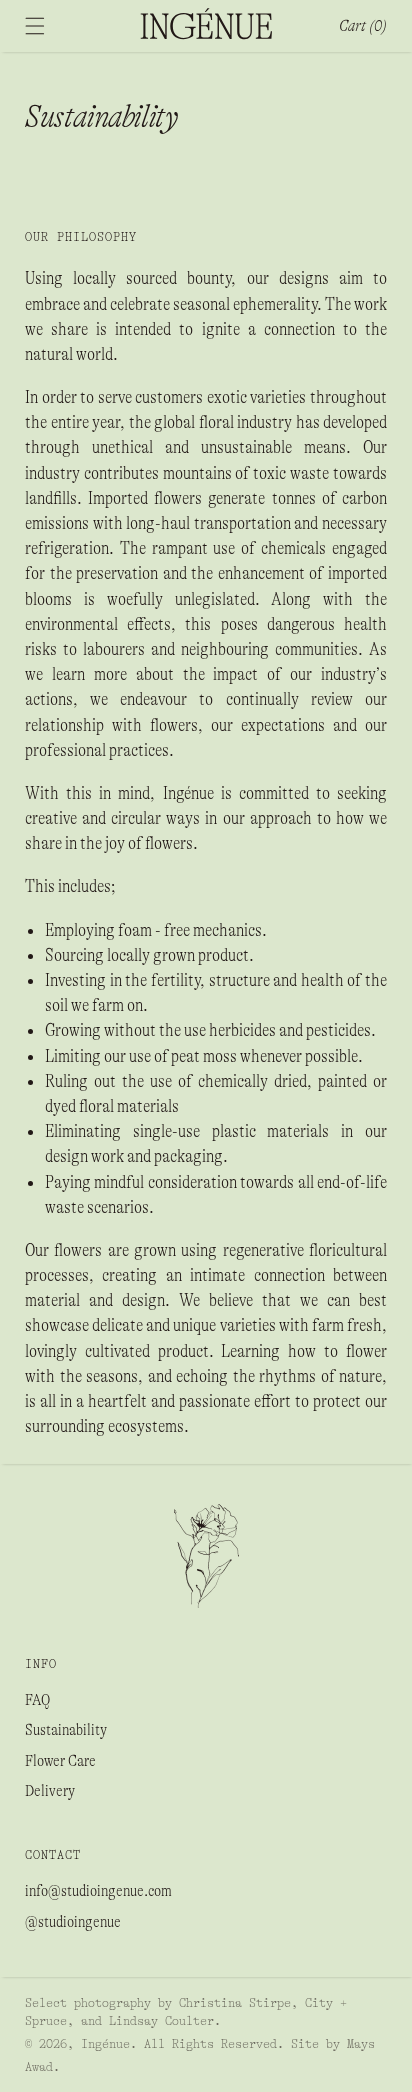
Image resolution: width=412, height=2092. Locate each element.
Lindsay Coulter (161, 2021)
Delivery (50, 1791)
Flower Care (60, 1761)
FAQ (37, 1700)
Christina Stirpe (235, 2003)
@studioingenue (73, 1922)
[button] (35, 26)
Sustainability (66, 1730)
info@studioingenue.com (98, 1891)
